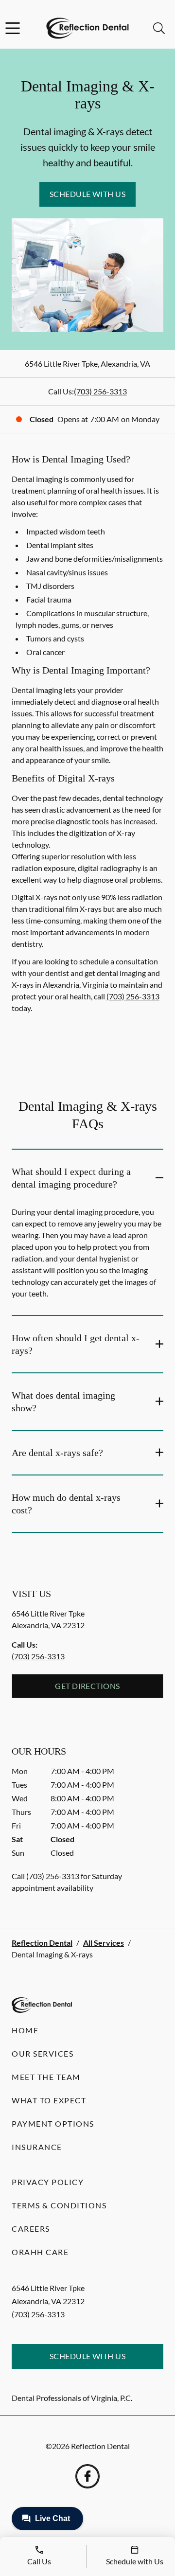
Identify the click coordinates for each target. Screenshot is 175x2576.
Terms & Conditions (59, 2205)
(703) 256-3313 (100, 391)
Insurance (37, 2147)
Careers (31, 2229)
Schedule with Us (88, 194)
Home (25, 2030)
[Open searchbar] (159, 28)
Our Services (43, 2053)
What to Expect (49, 2100)
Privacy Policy (48, 2182)
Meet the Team (46, 2077)
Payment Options (53, 2123)
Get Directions (87, 1686)
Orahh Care (40, 2252)
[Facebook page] (87, 2476)
